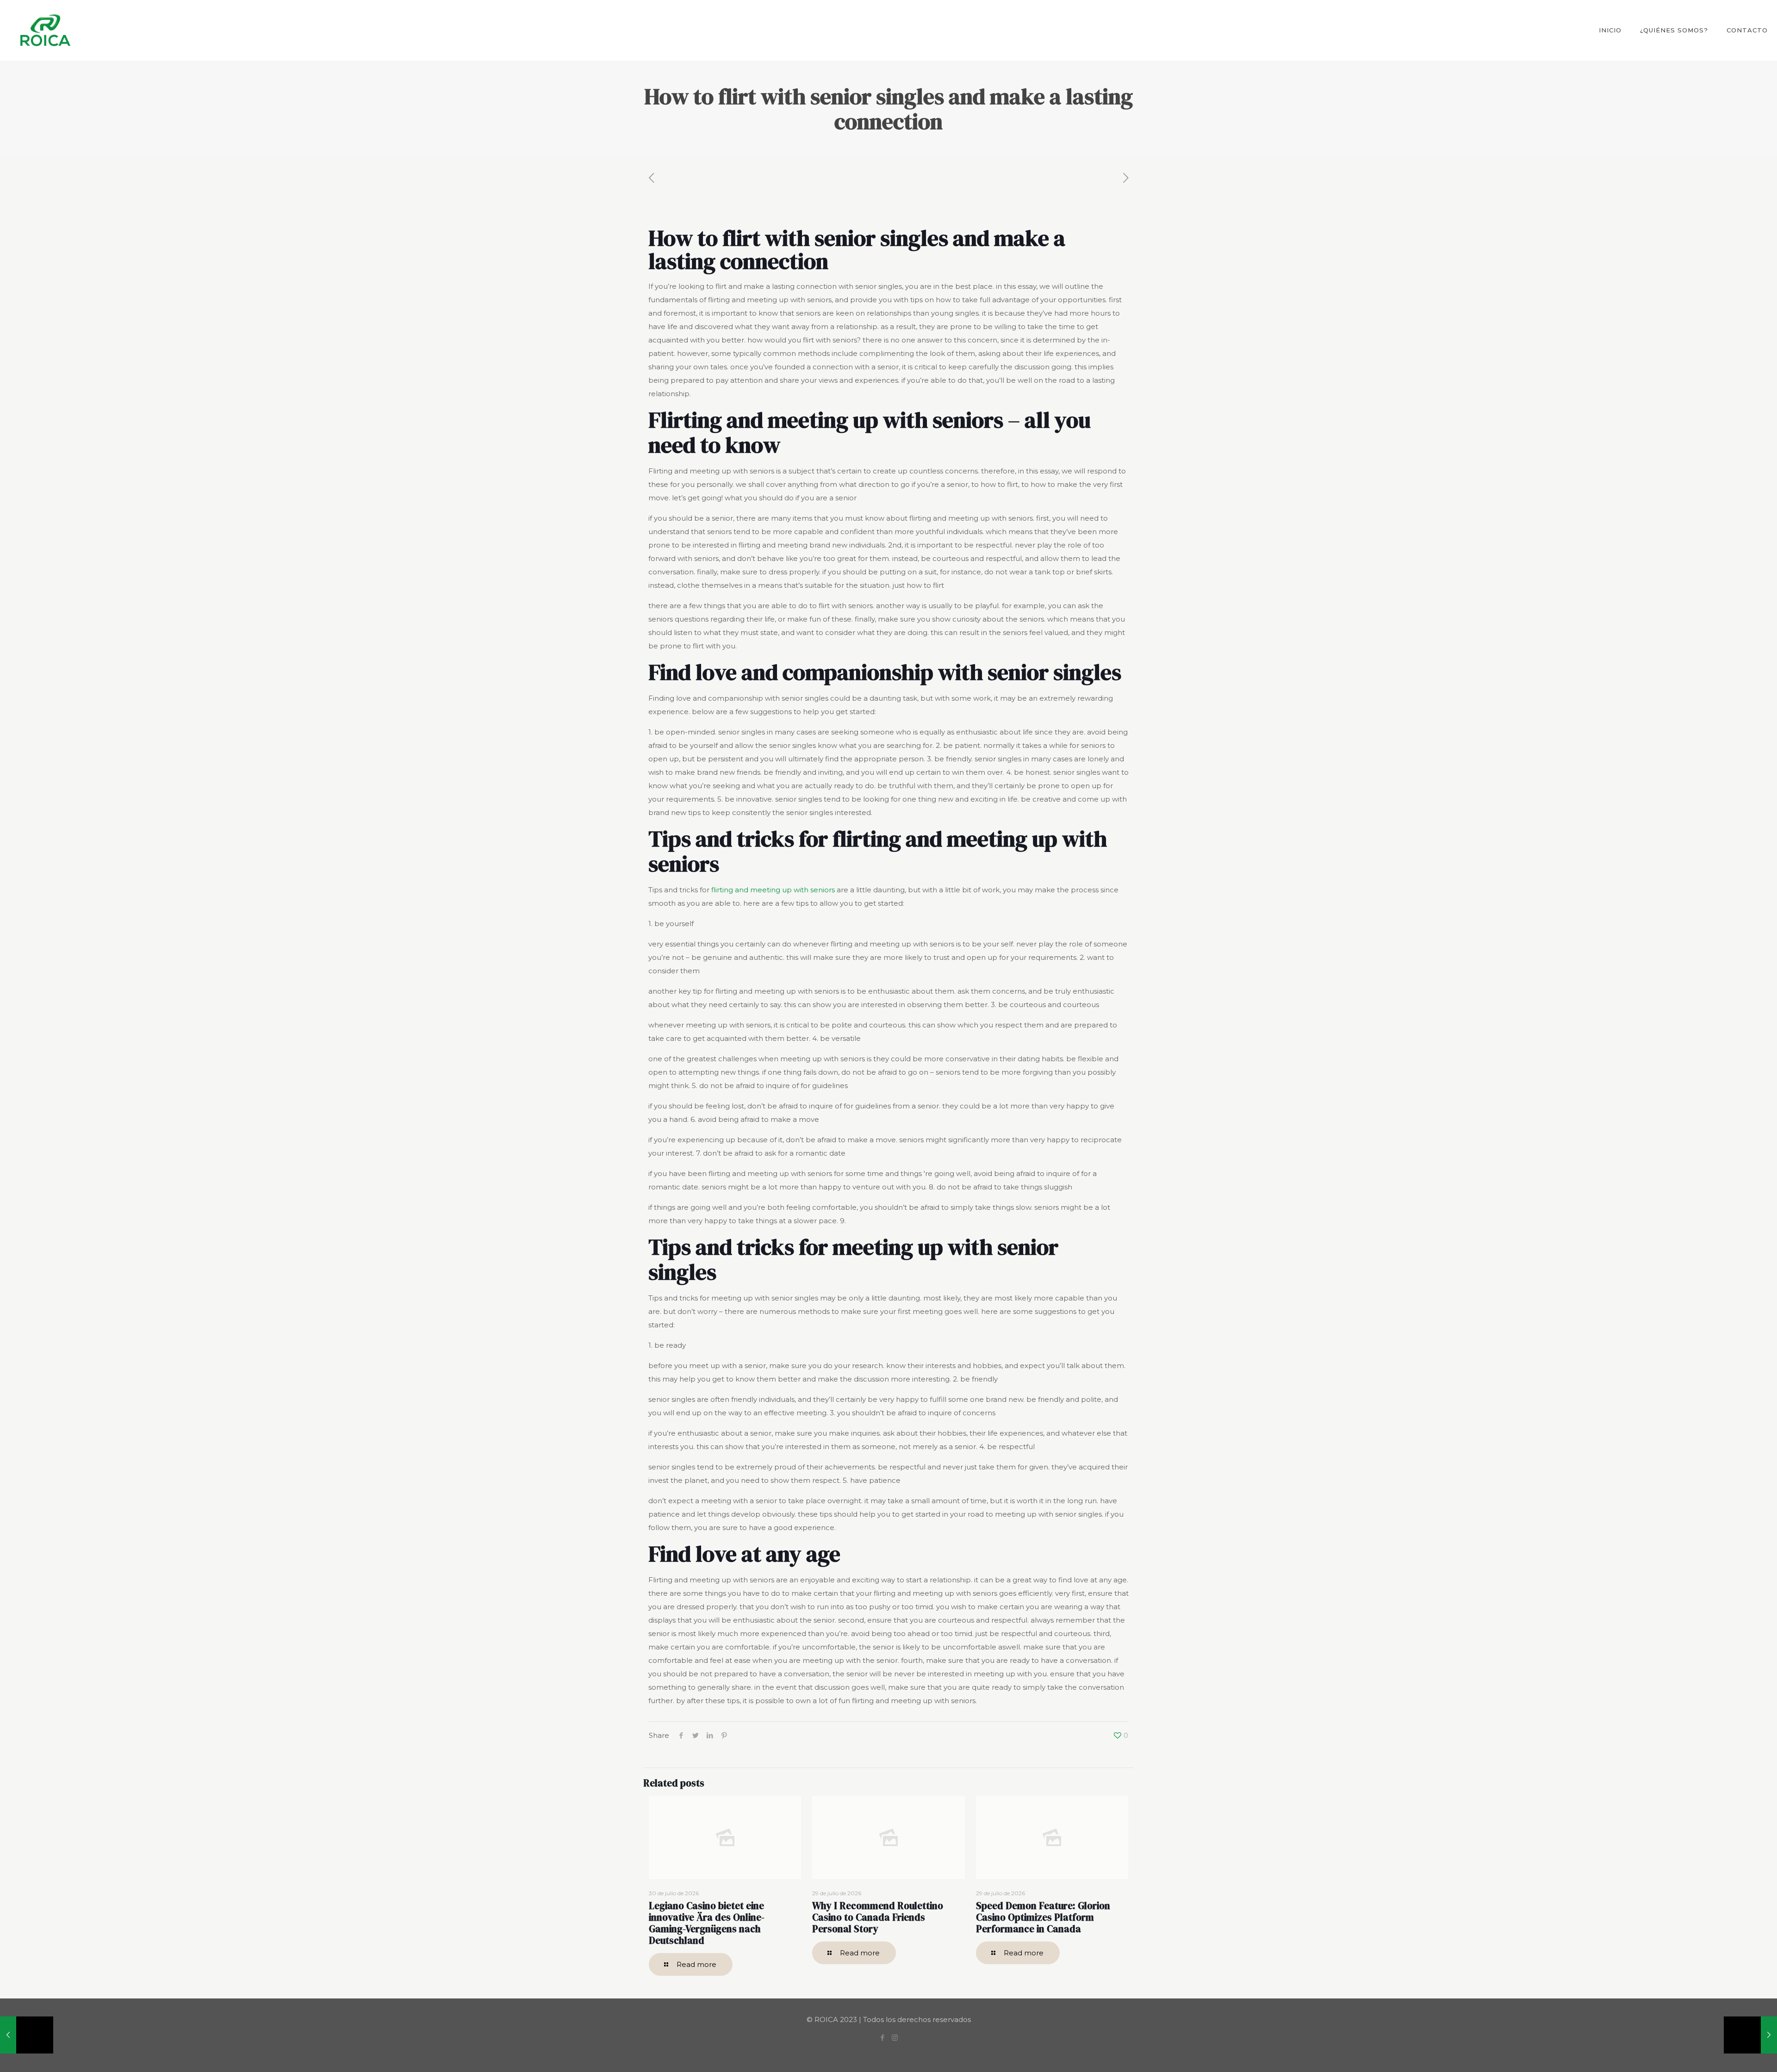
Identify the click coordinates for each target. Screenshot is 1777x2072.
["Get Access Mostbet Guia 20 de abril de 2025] (27, 2035)
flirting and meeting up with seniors (773, 890)
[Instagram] (895, 2038)
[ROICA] (45, 30)
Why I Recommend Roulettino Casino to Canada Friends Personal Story (878, 1917)
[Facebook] (882, 2038)
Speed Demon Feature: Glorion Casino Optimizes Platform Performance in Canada (1043, 1917)
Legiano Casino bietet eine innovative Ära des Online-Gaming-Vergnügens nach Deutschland (707, 1923)
